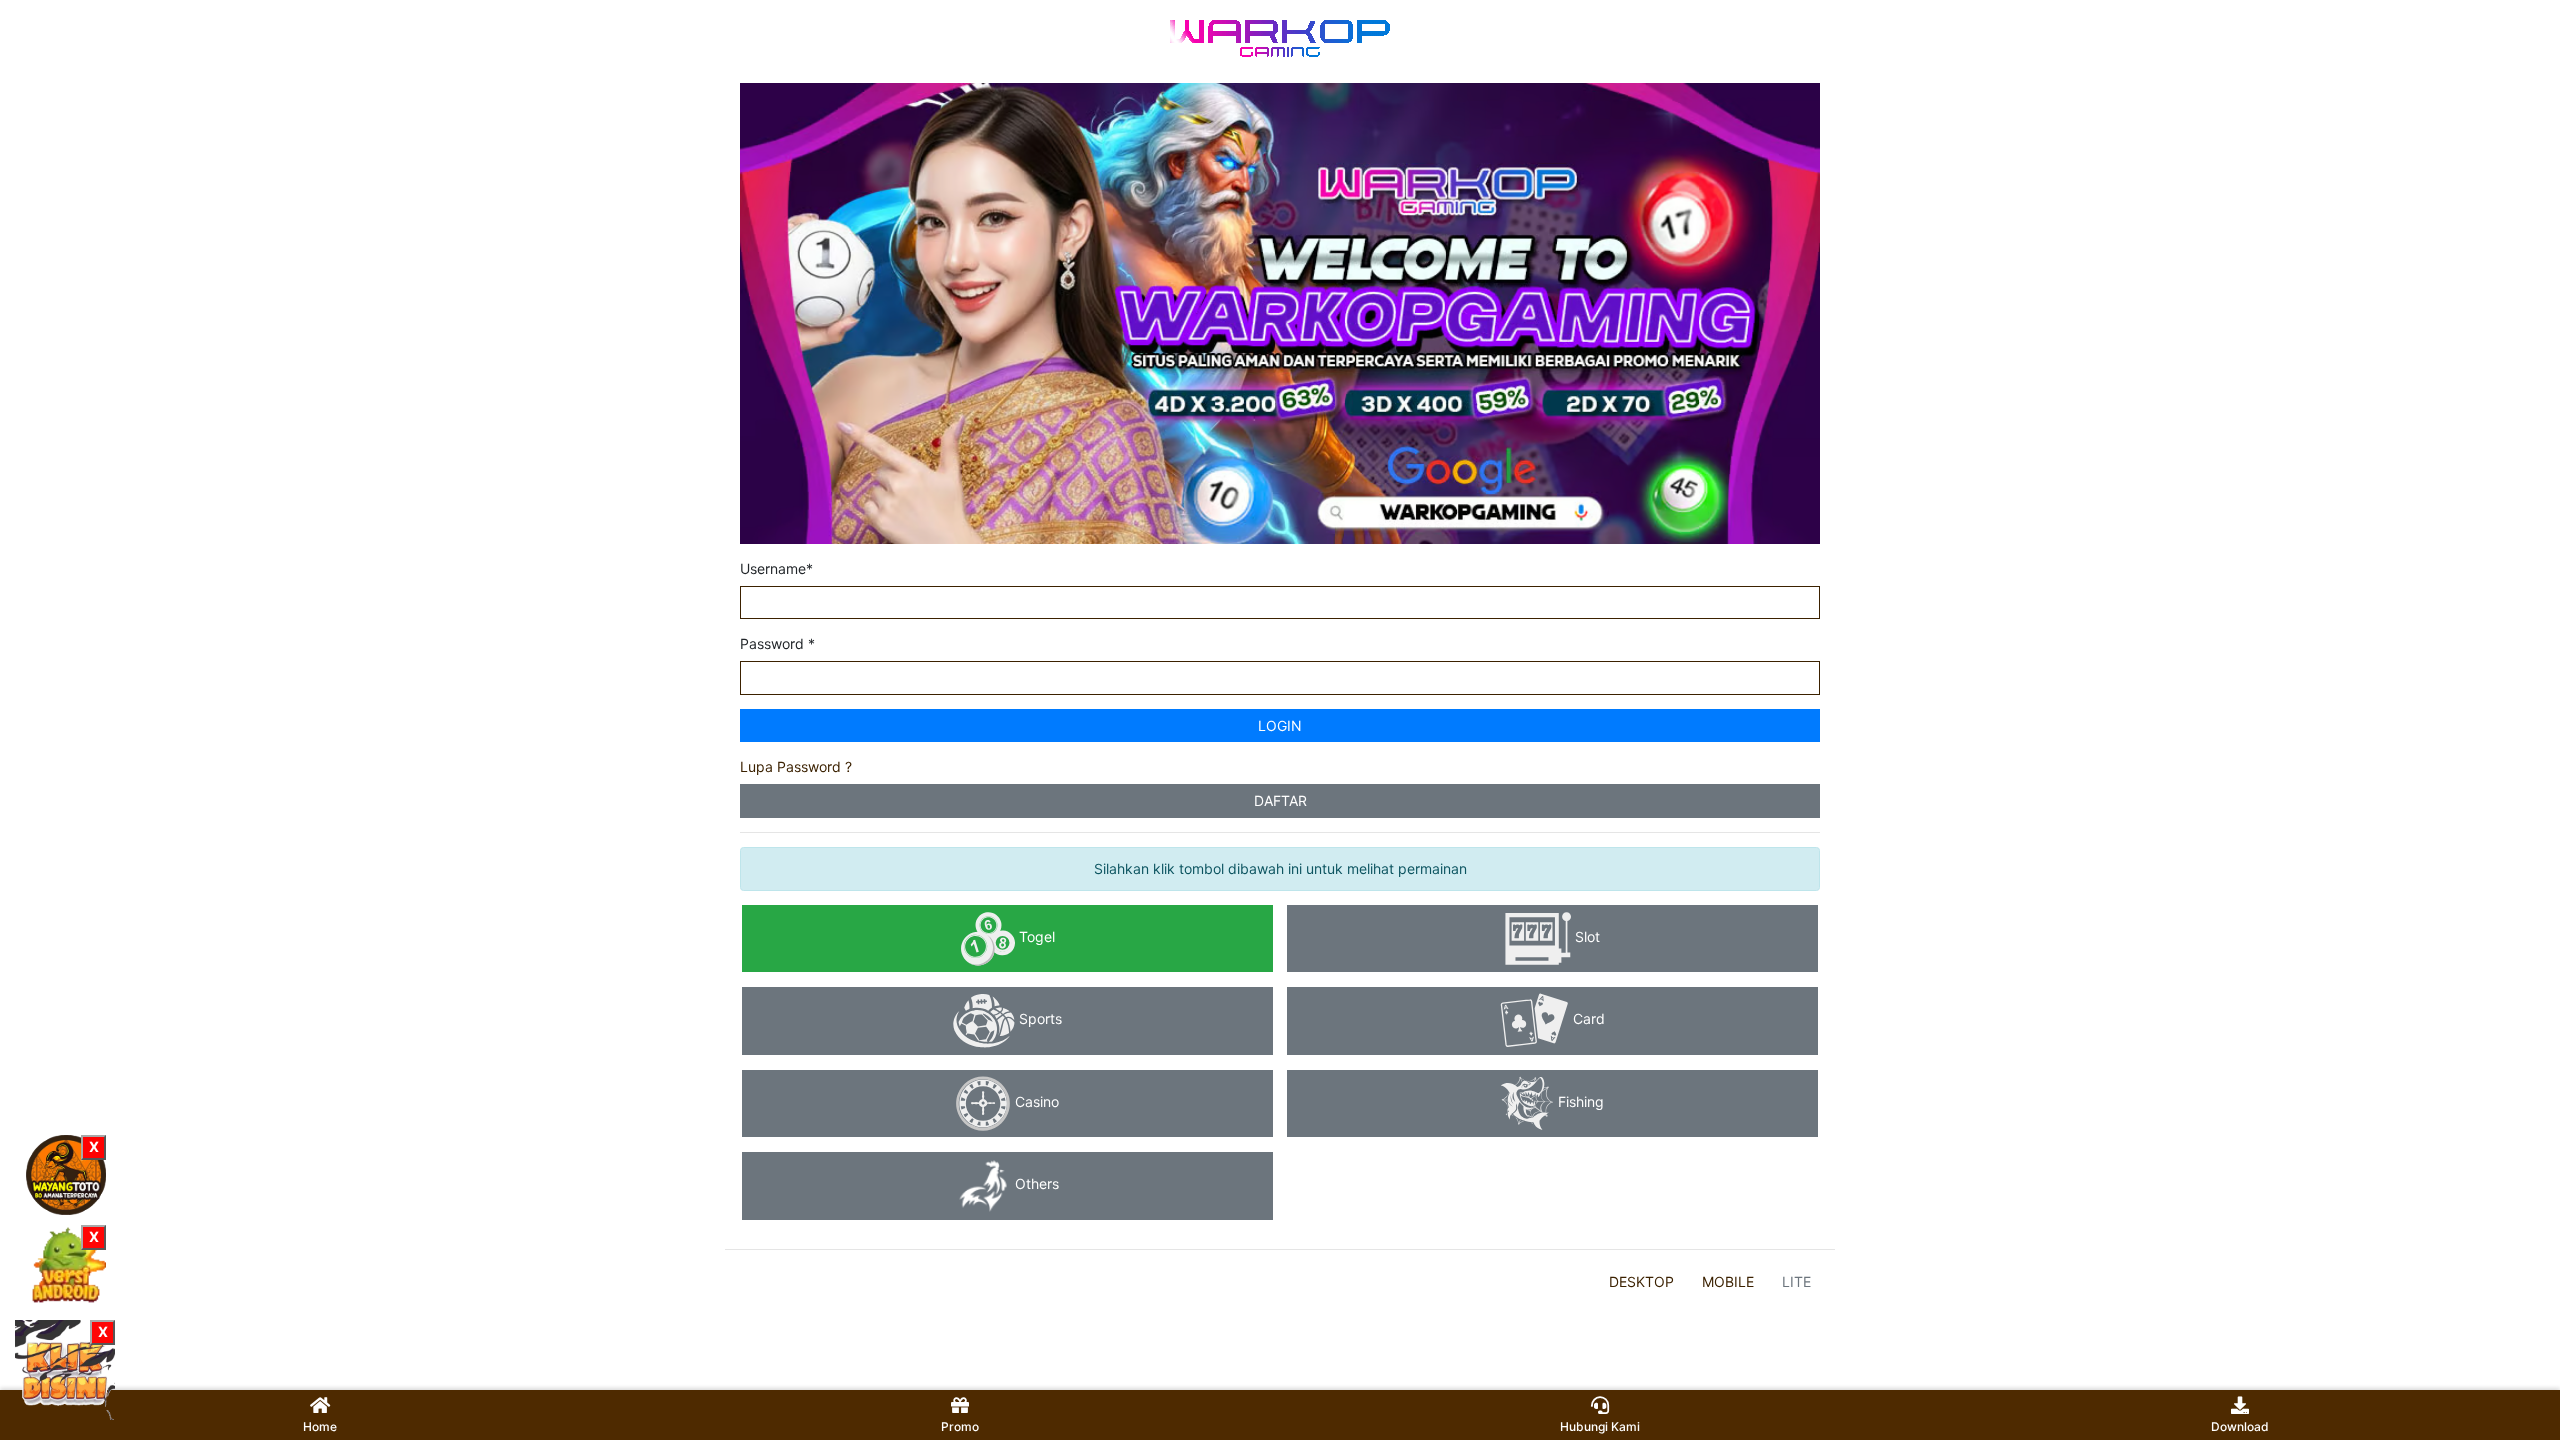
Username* (776, 568)
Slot (1585, 936)
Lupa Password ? (796, 766)
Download (2240, 1426)
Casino (1035, 1101)
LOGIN (1280, 725)
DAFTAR (1280, 800)
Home (320, 1426)
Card (1587, 1019)
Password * (777, 643)
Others (1035, 1184)
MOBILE (1728, 1281)
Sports (1038, 1019)
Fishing (1579, 1101)
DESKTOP (1641, 1281)
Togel (1035, 936)
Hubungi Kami (1600, 1426)
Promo (960, 1426)
